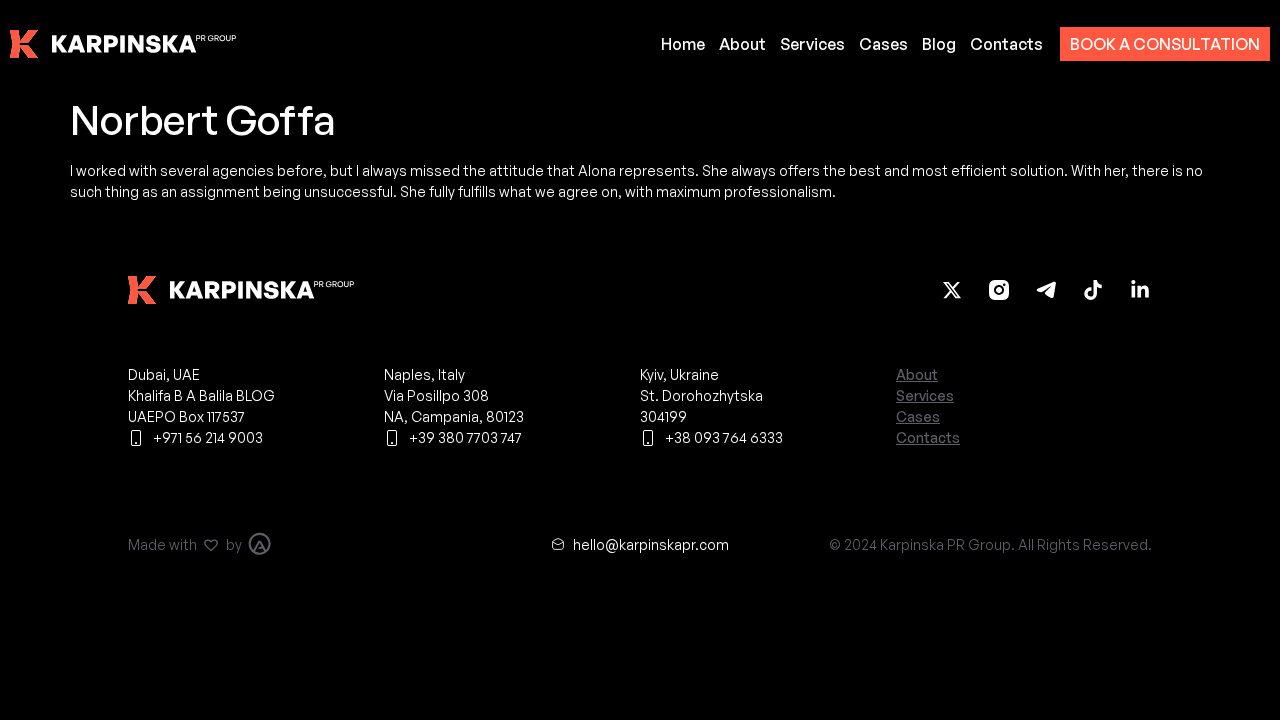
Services (812, 44)
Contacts (1006, 44)
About (742, 44)
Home (683, 44)
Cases (883, 44)
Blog (939, 44)
